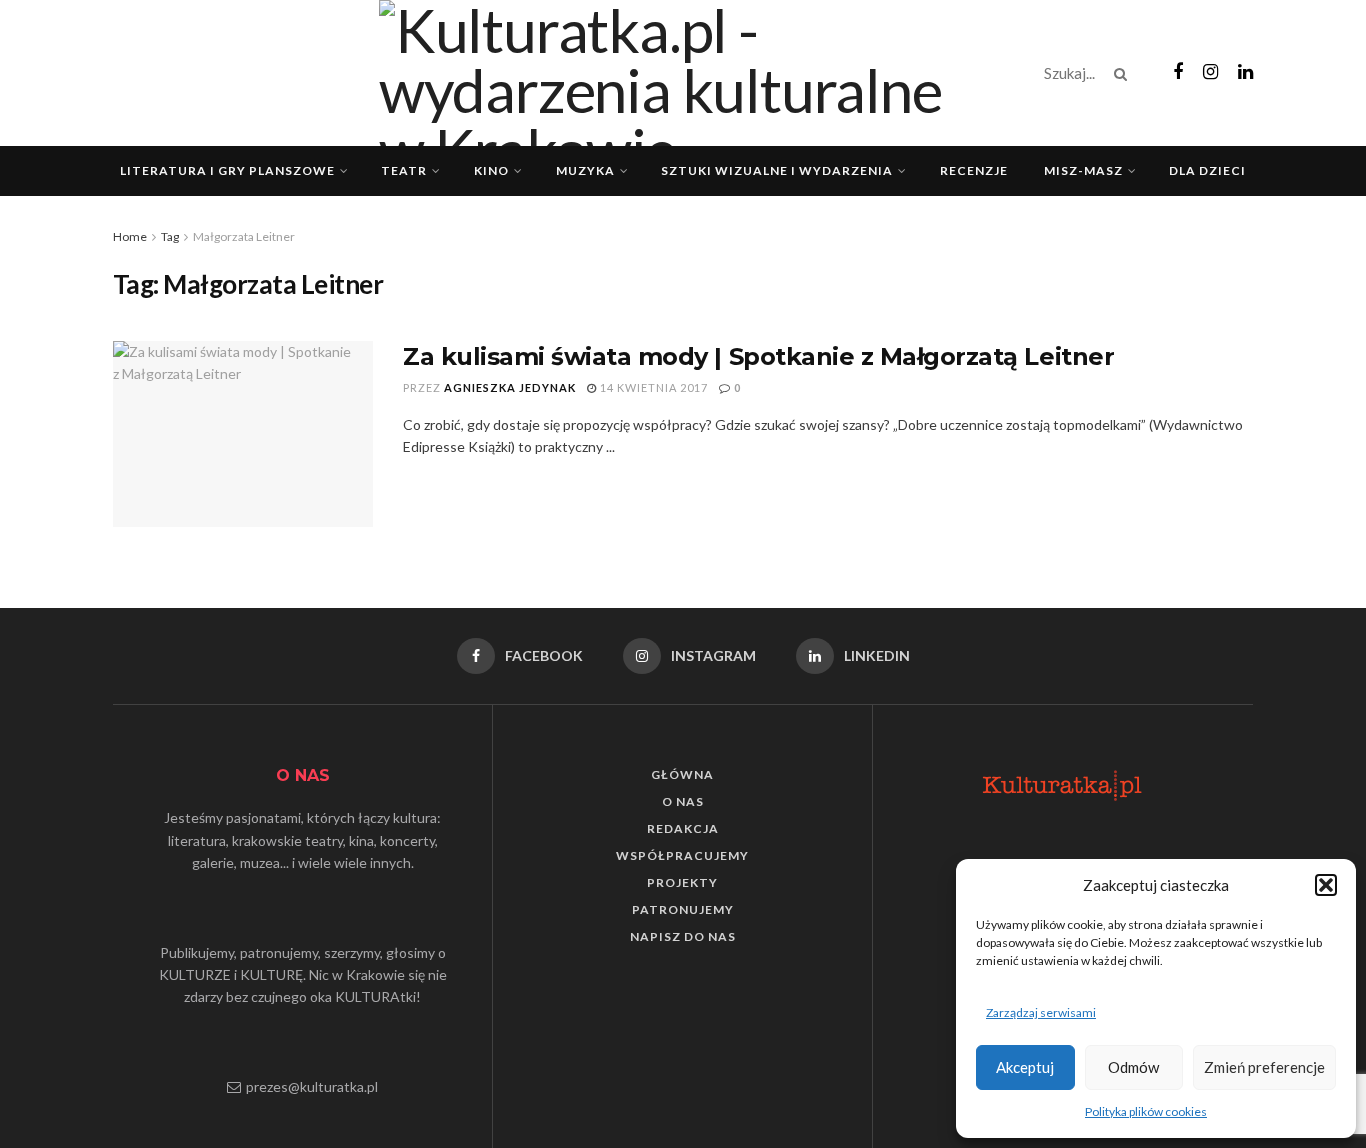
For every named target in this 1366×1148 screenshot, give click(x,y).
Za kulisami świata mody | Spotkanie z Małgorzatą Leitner (758, 356)
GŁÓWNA (682, 774)
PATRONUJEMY (683, 909)
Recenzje (974, 170)
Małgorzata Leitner (244, 236)
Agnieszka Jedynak (510, 387)
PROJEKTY (682, 882)
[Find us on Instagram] (1210, 72)
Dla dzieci (1207, 170)
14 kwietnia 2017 (652, 387)
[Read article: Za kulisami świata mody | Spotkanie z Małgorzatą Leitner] (243, 434)
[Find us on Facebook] (1178, 72)
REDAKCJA (683, 828)
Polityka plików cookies (1146, 1111)
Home (130, 236)
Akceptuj (1025, 1067)
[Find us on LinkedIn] (1245, 72)
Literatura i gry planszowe (227, 170)
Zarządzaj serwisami (1041, 1012)
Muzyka (585, 170)
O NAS (683, 801)
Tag (170, 236)
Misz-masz (1083, 170)
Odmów (1133, 1067)
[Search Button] (1124, 73)
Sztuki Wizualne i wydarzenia (777, 170)
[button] (1326, 885)
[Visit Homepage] (683, 73)
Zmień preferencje (1264, 1067)
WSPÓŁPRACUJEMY (682, 855)
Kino (491, 170)
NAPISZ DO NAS (683, 936)
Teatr (404, 170)
